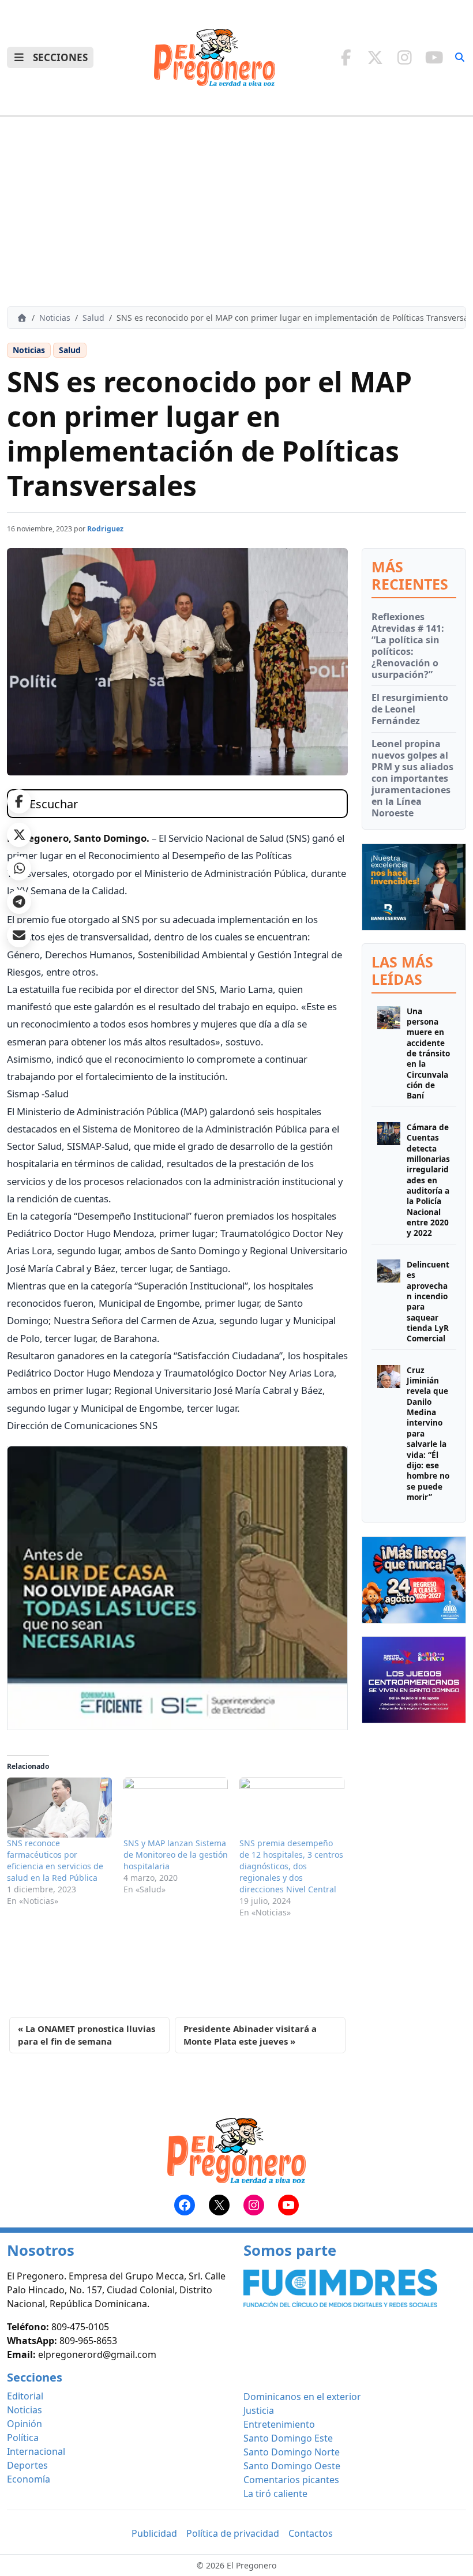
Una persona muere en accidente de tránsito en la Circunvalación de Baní (428, 1054)
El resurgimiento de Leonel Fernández (410, 709)
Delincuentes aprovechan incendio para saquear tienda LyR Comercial (428, 1302)
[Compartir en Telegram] (19, 902)
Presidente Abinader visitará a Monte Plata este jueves (250, 2035)
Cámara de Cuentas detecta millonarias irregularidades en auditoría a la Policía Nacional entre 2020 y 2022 (428, 1180)
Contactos (311, 2533)
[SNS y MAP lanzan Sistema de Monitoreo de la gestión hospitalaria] (176, 1808)
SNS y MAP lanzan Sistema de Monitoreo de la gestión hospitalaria (176, 1855)
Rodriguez (105, 529)
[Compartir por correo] (19, 935)
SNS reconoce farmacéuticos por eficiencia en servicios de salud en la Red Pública (55, 1860)
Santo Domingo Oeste (292, 2466)
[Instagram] (405, 57)
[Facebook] (346, 57)
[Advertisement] (236, 212)
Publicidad (154, 2533)
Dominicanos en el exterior (302, 2397)
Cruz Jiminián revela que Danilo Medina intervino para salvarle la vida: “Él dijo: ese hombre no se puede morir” (428, 1434)
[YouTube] (434, 57)
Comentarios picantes (291, 2480)
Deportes (27, 2465)
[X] (375, 57)
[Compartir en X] (19, 835)
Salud (93, 318)
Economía (29, 2479)
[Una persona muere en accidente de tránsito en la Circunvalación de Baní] (389, 1054)
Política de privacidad (233, 2533)
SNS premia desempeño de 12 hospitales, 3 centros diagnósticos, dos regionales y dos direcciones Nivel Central (291, 1866)
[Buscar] (460, 57)
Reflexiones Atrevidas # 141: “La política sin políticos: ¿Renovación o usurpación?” (408, 646)
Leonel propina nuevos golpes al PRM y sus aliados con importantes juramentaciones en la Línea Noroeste (412, 778)
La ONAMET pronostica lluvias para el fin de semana (87, 2035)
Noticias (55, 318)
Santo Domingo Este (288, 2438)
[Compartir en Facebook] (19, 801)
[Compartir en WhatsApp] (19, 868)
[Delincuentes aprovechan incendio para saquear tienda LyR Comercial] (389, 1302)
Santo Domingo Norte (292, 2452)
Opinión (25, 2424)
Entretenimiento (279, 2424)
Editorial (25, 2396)
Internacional (36, 2451)
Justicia (259, 2410)
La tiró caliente (275, 2493)
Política (23, 2438)
